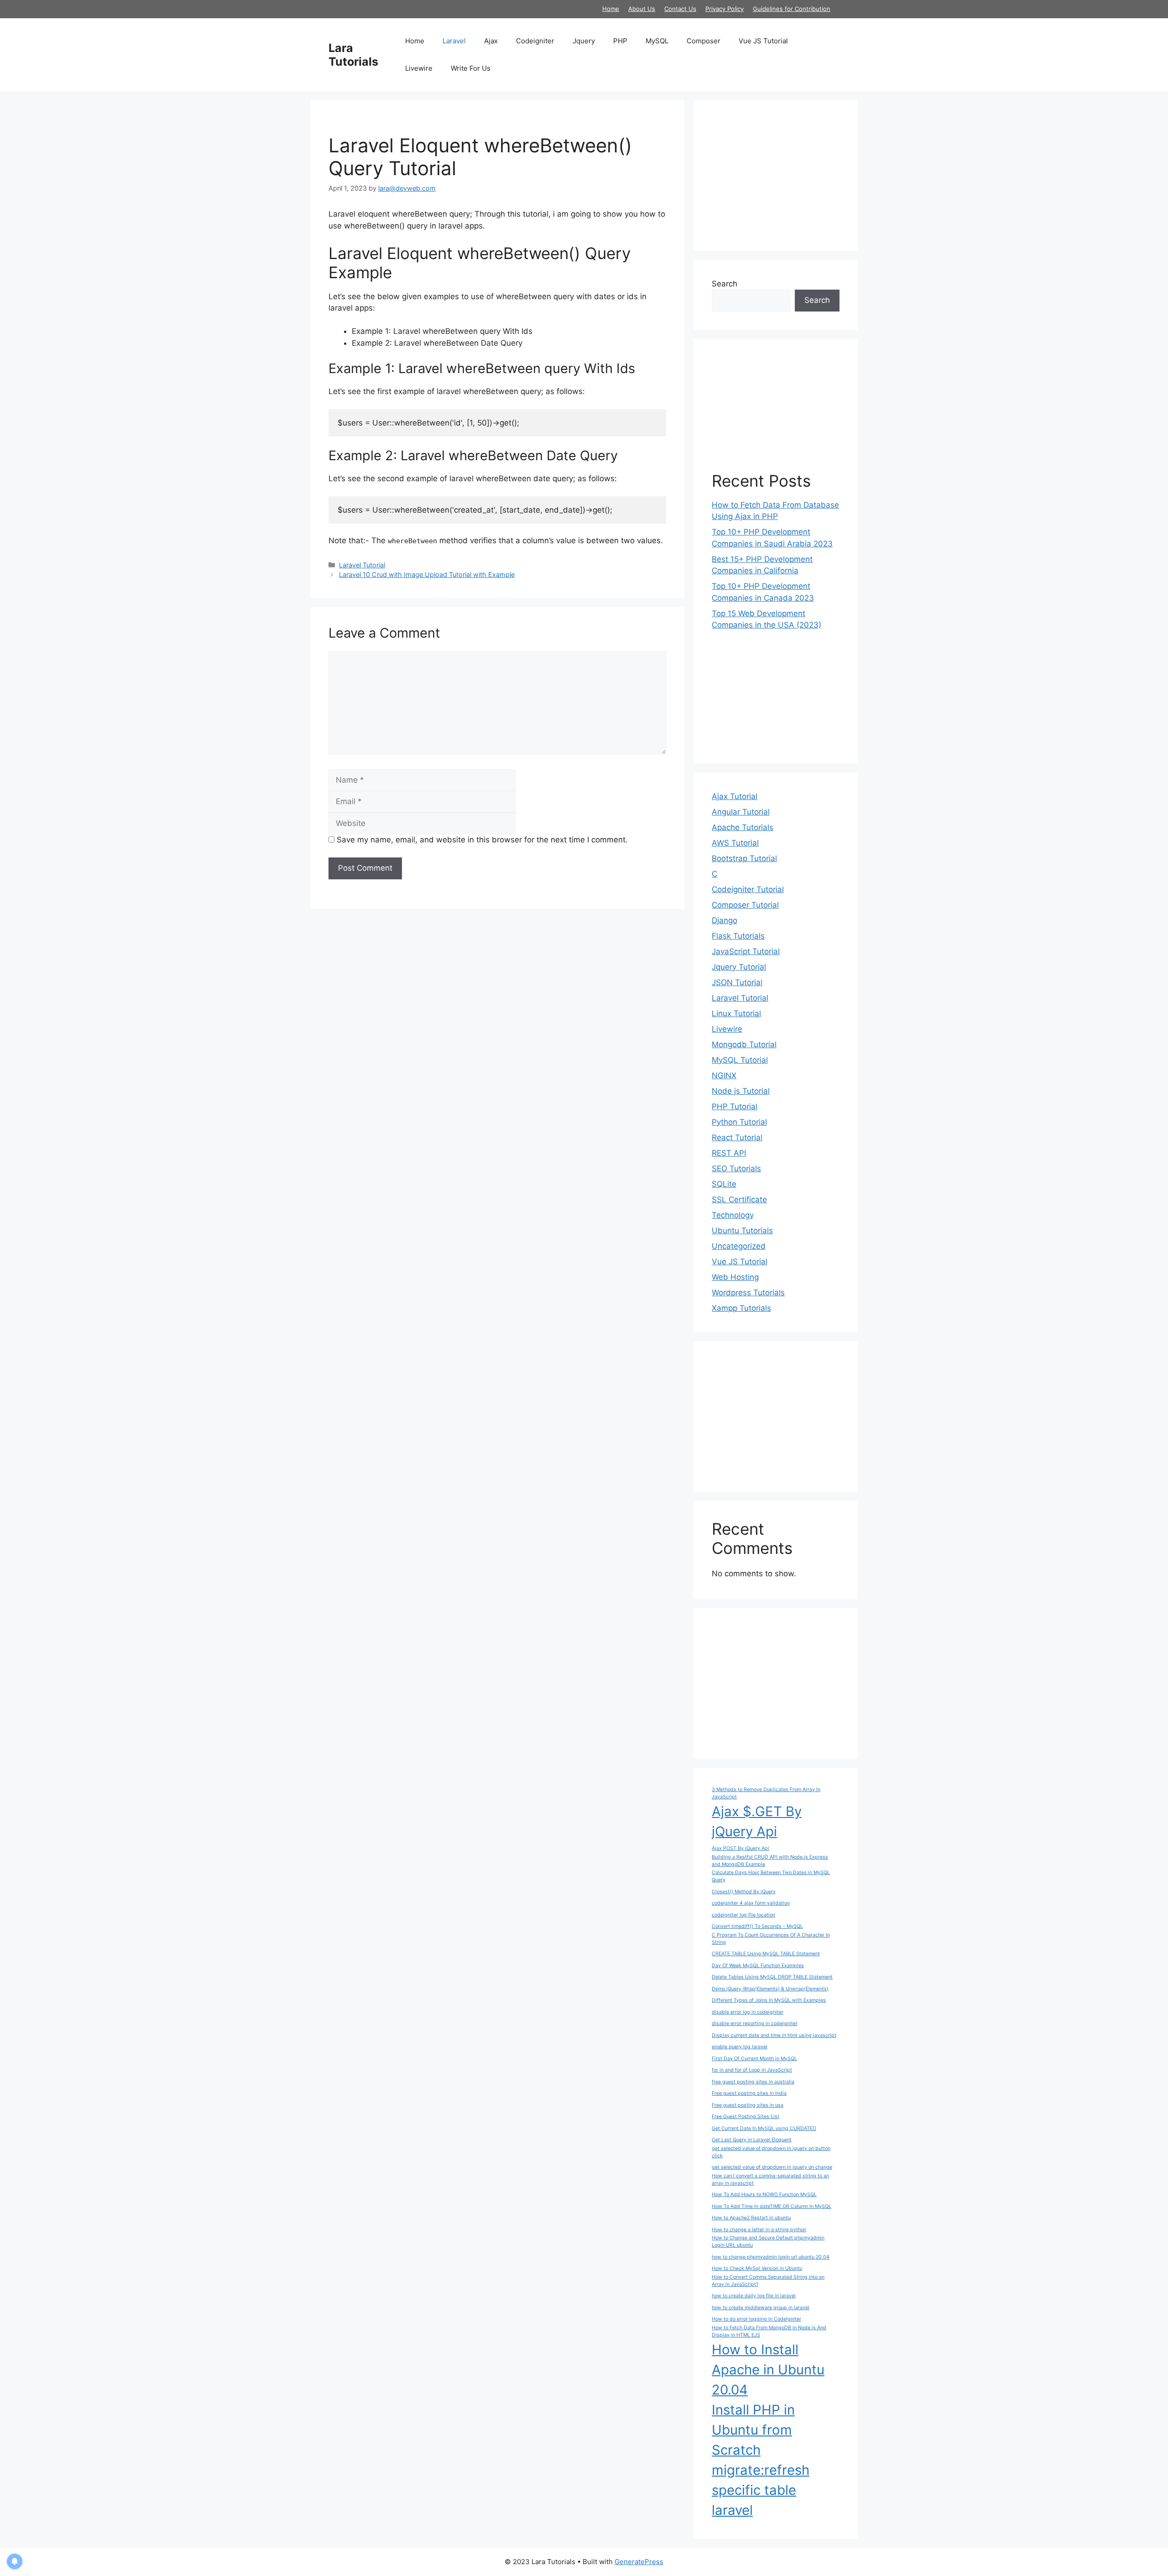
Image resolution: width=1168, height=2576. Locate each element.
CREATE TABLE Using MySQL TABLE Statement (766, 1954)
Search (725, 284)
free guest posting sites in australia (753, 2082)
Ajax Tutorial (735, 796)
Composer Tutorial (745, 905)
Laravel (454, 41)
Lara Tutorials (353, 55)
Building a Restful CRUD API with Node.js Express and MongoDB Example (770, 1861)
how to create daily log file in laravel (754, 2296)
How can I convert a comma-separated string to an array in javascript (770, 2179)
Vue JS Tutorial (763, 41)
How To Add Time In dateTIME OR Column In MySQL (772, 2206)
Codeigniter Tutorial (748, 889)
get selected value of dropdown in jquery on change (772, 2167)
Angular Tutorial (741, 812)
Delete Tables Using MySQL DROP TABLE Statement (772, 1977)
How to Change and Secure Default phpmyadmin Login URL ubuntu (768, 2241)
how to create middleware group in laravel (761, 2308)
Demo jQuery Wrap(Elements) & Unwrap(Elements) (770, 1989)
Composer (704, 41)
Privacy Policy (725, 9)
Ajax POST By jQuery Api (740, 1848)
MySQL (657, 41)
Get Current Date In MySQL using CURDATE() (764, 2128)
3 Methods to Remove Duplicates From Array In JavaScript (766, 1793)
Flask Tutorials (738, 936)
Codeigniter (535, 41)
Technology (733, 1215)
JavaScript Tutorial (746, 951)
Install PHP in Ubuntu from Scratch (753, 2430)
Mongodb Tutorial (744, 1044)
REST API (729, 1153)
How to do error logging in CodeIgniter (756, 2319)
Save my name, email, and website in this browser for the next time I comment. (482, 840)
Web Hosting (735, 1277)
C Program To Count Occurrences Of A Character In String (771, 1939)
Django (725, 920)
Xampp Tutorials (741, 1308)
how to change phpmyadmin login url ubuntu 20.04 (771, 2257)
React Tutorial (737, 1137)
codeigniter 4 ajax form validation (751, 1903)
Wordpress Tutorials (748, 1293)
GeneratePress (639, 2562)
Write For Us (471, 68)
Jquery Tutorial (739, 967)
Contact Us (680, 9)
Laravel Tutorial (362, 565)
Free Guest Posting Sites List (746, 2116)
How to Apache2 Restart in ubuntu (751, 2218)
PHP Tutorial (735, 1106)
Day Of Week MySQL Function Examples (758, 1966)
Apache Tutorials (743, 827)
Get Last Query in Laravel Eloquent (752, 2140)
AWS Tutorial (735, 843)
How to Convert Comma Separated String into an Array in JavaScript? (768, 2281)
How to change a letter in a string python (759, 2230)
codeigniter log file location (743, 1915)
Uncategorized (739, 1246)
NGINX (724, 1075)
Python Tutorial (739, 1122)
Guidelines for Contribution (792, 9)
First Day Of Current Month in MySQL (754, 2059)
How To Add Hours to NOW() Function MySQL (764, 2194)
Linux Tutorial (736, 1013)
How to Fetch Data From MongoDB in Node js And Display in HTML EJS (769, 2331)
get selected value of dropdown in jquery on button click (771, 2152)
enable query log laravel (740, 2047)
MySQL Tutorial (740, 1060)
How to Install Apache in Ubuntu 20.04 (768, 2370)
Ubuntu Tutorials (742, 1231)
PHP (620, 41)
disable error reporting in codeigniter (755, 2023)
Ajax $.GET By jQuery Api (757, 1821)
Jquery (584, 41)
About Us (642, 9)
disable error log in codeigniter (748, 2012)
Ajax (491, 41)
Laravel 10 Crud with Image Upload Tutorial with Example (427, 574)
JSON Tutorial (737, 982)
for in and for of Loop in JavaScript (752, 2070)
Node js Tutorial (741, 1091)
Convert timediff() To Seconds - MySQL (757, 1926)
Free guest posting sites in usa (748, 2105)
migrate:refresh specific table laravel (761, 2490)
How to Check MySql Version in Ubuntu (757, 2268)
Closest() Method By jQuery (744, 1892)
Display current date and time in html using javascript (774, 2035)
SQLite (724, 1184)
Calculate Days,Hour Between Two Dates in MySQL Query (771, 1876)
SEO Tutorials (736, 1169)
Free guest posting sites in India (749, 2093)
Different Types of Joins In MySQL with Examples (769, 2000)
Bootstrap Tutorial (744, 858)
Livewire (419, 68)
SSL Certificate (739, 1200)
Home (611, 9)
